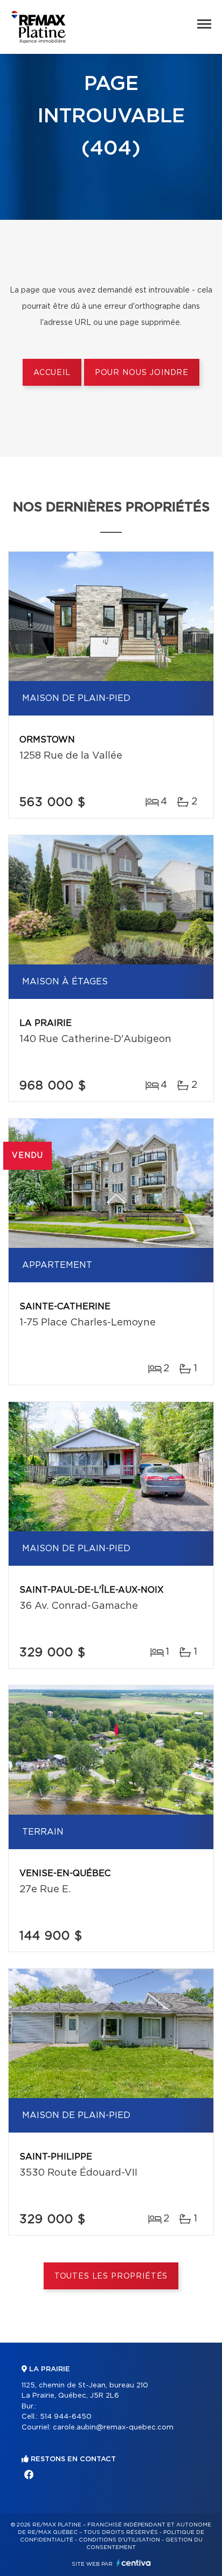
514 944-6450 (66, 2417)
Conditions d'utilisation (119, 2540)
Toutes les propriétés (111, 2276)
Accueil (52, 373)
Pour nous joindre (142, 373)
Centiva (134, 2563)
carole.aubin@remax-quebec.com (113, 2428)
